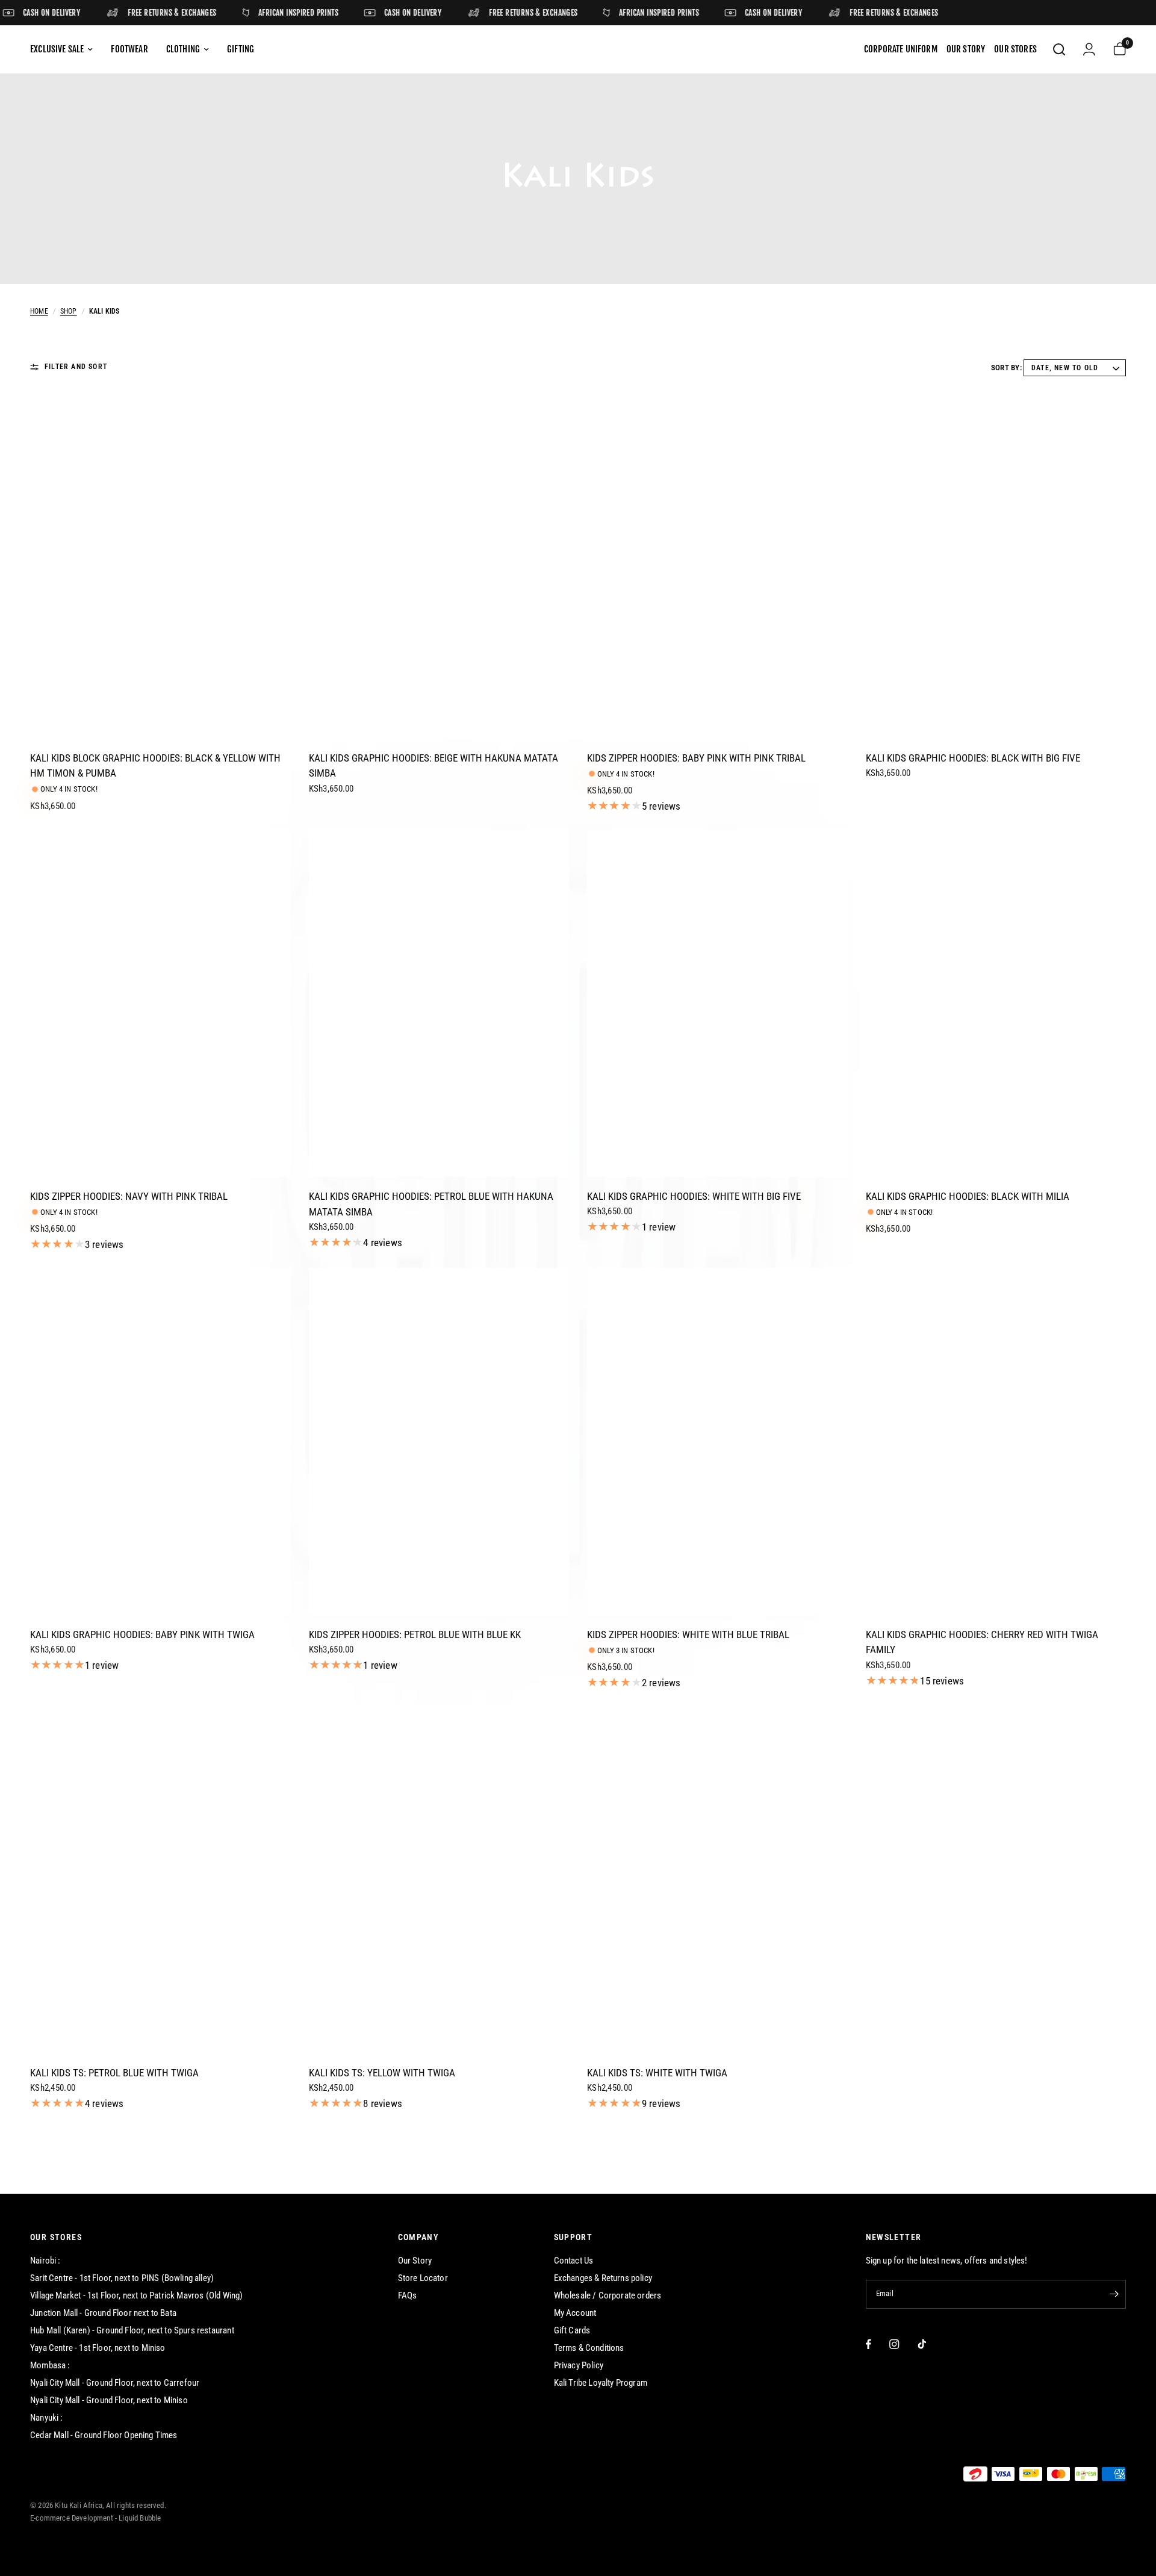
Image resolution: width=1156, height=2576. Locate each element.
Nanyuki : (47, 2418)
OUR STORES (56, 2237)
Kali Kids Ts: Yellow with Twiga (382, 2073)
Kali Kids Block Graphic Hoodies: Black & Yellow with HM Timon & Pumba (155, 766)
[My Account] (1089, 49)
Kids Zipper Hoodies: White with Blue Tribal (688, 1634)
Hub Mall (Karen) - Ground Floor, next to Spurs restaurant (132, 2330)
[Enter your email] (1114, 2294)
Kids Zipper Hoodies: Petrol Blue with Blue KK (415, 1634)
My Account (575, 2313)
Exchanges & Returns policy (603, 2278)
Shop (69, 311)
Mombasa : (50, 2365)
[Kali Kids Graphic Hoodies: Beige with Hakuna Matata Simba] (439, 565)
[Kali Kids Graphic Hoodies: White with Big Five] (717, 1003)
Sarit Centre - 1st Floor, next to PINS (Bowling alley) (122, 2278)
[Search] (1059, 49)
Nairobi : (45, 2261)
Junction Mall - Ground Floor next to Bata (103, 2313)
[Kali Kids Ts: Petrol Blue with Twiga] (160, 1880)
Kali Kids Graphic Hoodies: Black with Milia (968, 1196)
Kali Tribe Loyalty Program (601, 2383)
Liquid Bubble (140, 2518)
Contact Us (574, 2261)
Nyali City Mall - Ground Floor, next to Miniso (109, 2400)
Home (39, 311)
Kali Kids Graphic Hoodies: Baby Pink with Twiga (142, 1634)
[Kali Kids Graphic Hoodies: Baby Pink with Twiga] (160, 1442)
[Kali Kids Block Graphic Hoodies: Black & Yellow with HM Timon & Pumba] (160, 565)
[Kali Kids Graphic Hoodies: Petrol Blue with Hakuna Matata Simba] (439, 1003)
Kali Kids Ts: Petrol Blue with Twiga (114, 2073)
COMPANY (419, 2237)
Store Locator (423, 2278)
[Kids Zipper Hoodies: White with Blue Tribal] (717, 1441)
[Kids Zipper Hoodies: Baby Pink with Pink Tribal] (717, 565)
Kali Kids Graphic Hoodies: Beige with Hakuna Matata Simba (433, 766)
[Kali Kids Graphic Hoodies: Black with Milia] (996, 1003)
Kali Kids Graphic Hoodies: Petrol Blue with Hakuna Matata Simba (431, 1204)
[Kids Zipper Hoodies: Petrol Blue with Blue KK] (439, 1442)
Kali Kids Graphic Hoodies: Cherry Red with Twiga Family (982, 1642)
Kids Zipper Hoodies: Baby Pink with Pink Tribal (696, 758)
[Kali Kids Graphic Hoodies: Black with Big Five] (996, 565)
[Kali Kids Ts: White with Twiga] (717, 1880)
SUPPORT (573, 2237)
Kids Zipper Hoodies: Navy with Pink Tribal (129, 1196)
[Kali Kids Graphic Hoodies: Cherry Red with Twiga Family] (996, 1442)
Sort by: (1006, 368)
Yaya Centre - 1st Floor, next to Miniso (98, 2348)
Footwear (129, 49)
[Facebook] (869, 2344)
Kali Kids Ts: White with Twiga (657, 2073)
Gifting (241, 49)
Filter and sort (76, 367)
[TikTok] (922, 2344)
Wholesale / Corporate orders (608, 2295)
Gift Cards (572, 2330)
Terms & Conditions (589, 2348)
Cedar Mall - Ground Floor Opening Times (104, 2435)
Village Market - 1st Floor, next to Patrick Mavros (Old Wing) (136, 2295)
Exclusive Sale (57, 49)
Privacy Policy (579, 2365)
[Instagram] (894, 2344)
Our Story (415, 2261)
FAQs (408, 2295)
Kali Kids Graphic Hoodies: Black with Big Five (973, 758)
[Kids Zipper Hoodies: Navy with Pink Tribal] (160, 1003)
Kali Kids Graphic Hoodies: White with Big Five (694, 1196)
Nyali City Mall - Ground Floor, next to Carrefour (115, 2383)
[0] (1115, 49)
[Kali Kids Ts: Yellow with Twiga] (439, 1880)
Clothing (183, 49)
